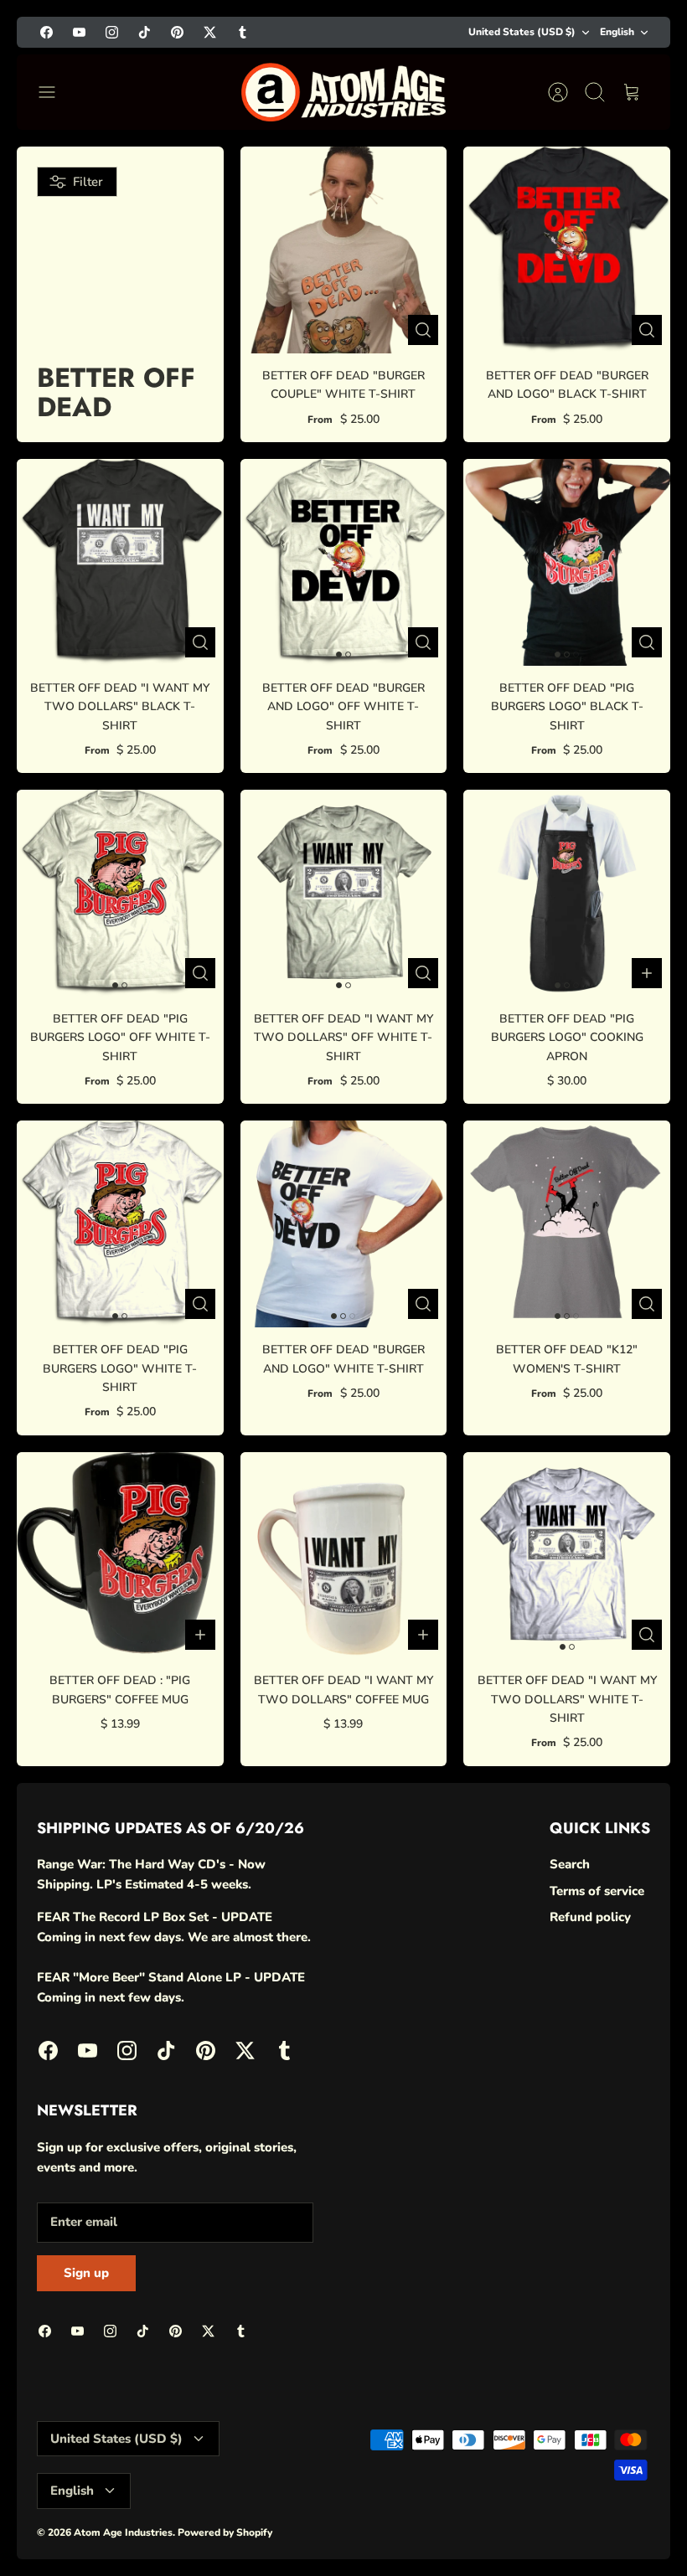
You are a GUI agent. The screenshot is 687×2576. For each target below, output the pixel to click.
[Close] (646, 2258)
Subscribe (485, 2476)
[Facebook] (357, 2521)
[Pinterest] (522, 2521)
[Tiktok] (480, 2521)
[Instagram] (439, 2521)
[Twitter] (563, 2521)
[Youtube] (398, 2521)
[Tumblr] (604, 2521)
